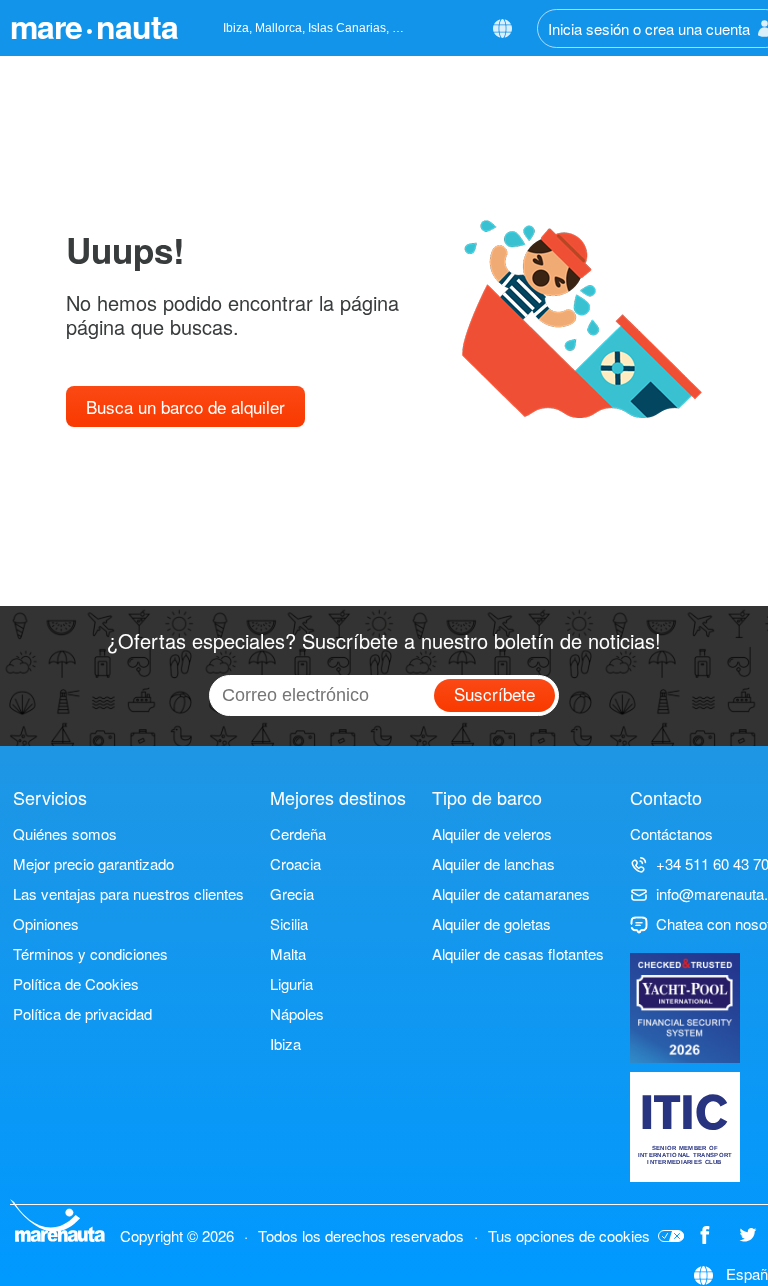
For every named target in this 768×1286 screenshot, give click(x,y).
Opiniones (46, 923)
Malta (288, 953)
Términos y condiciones (90, 953)
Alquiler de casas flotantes (518, 953)
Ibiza (285, 1043)
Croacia (295, 863)
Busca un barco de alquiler (185, 406)
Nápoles (297, 1013)
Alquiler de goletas (491, 923)
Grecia (292, 893)
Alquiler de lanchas (493, 863)
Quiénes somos (65, 833)
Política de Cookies (76, 983)
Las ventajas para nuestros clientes (128, 893)
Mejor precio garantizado (93, 863)
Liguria (291, 983)
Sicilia (289, 923)
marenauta (94, 26)
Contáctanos (671, 833)
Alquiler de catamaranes (511, 893)
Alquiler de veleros (492, 833)
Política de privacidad (82, 1013)
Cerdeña (298, 833)
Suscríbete (494, 693)
